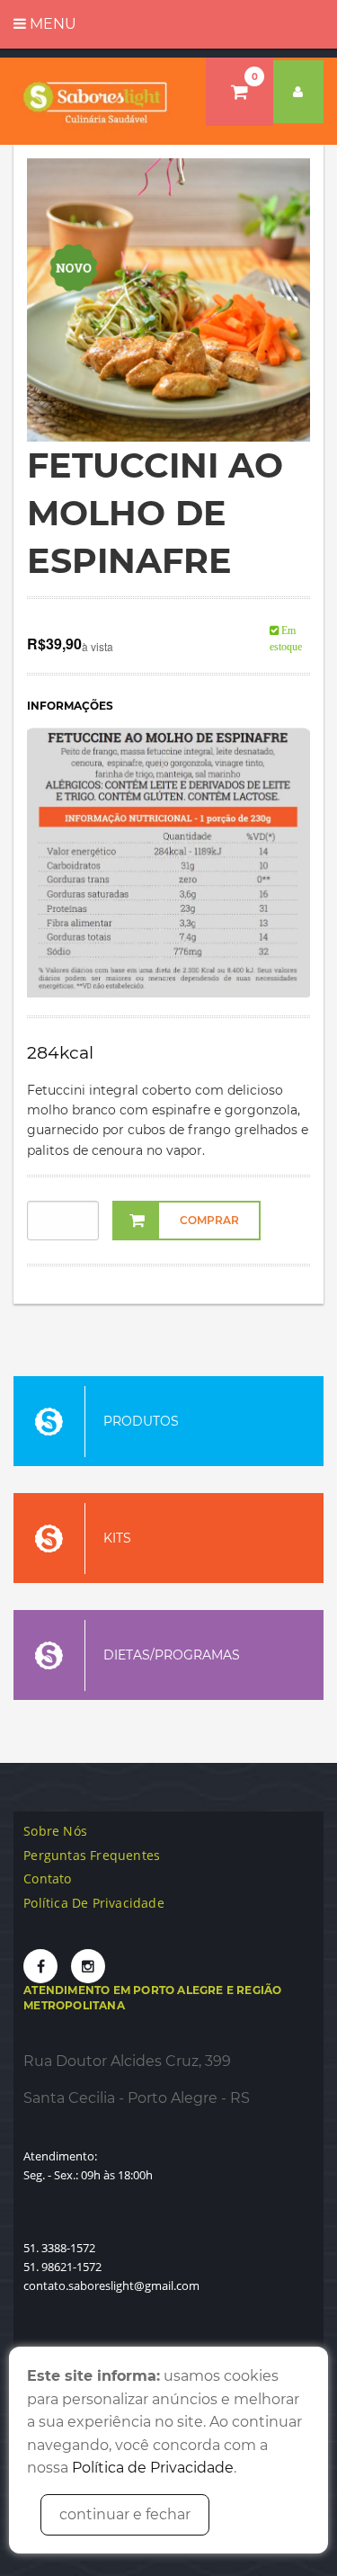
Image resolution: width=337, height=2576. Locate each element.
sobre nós (55, 1831)
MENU (51, 24)
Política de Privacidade (153, 2468)
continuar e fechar (125, 2514)
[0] (239, 92)
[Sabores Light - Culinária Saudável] (96, 101)
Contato (47, 1878)
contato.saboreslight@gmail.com (111, 2285)
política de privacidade (94, 1903)
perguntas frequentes (92, 1855)
